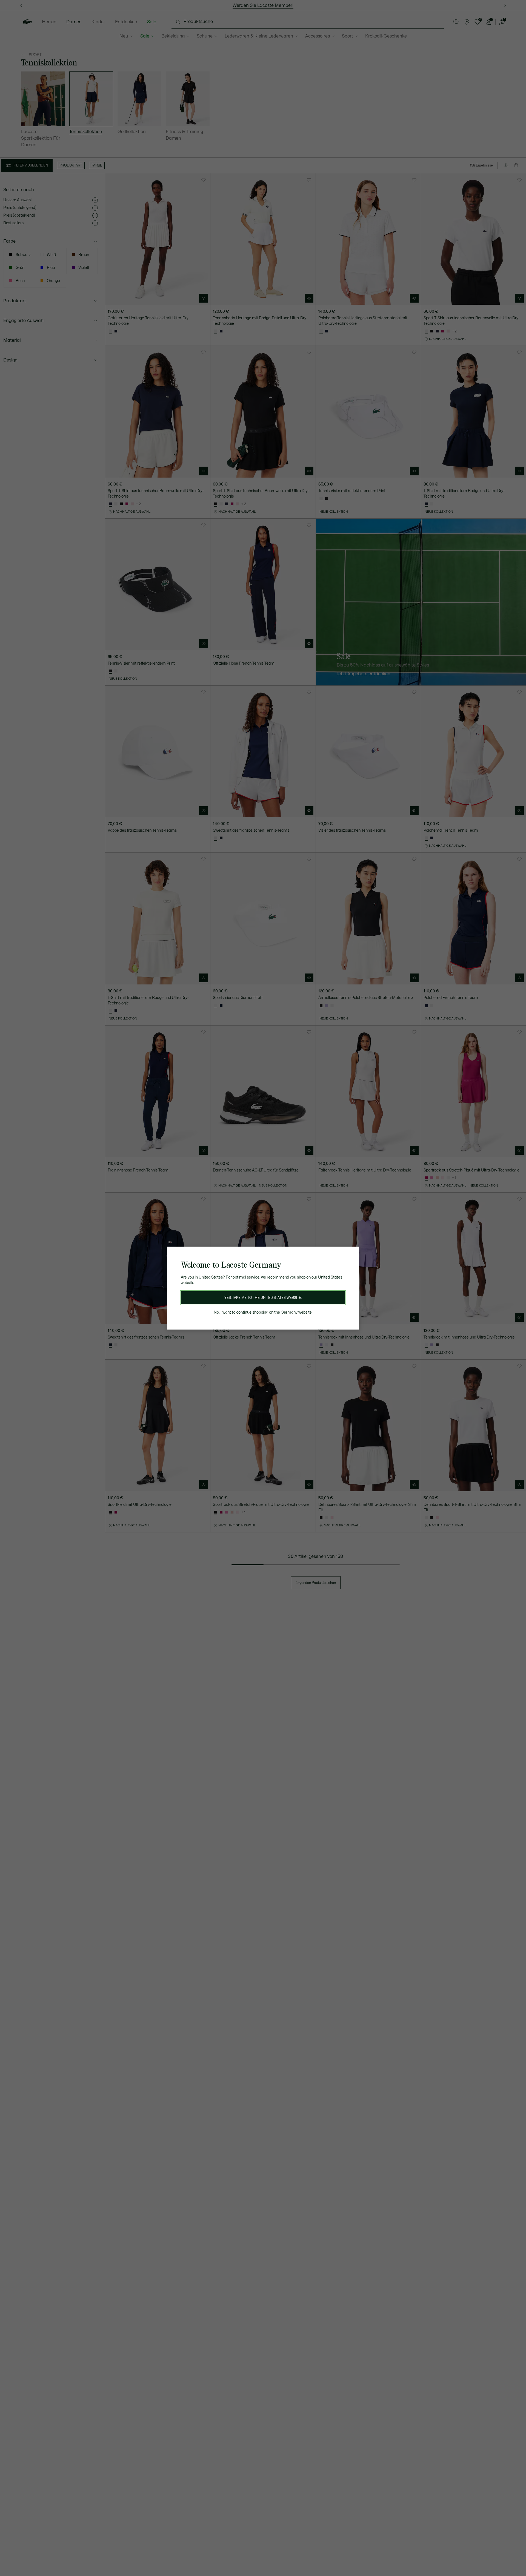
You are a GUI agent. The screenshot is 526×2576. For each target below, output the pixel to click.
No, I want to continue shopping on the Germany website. (263, 1312)
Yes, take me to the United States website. (263, 1298)
